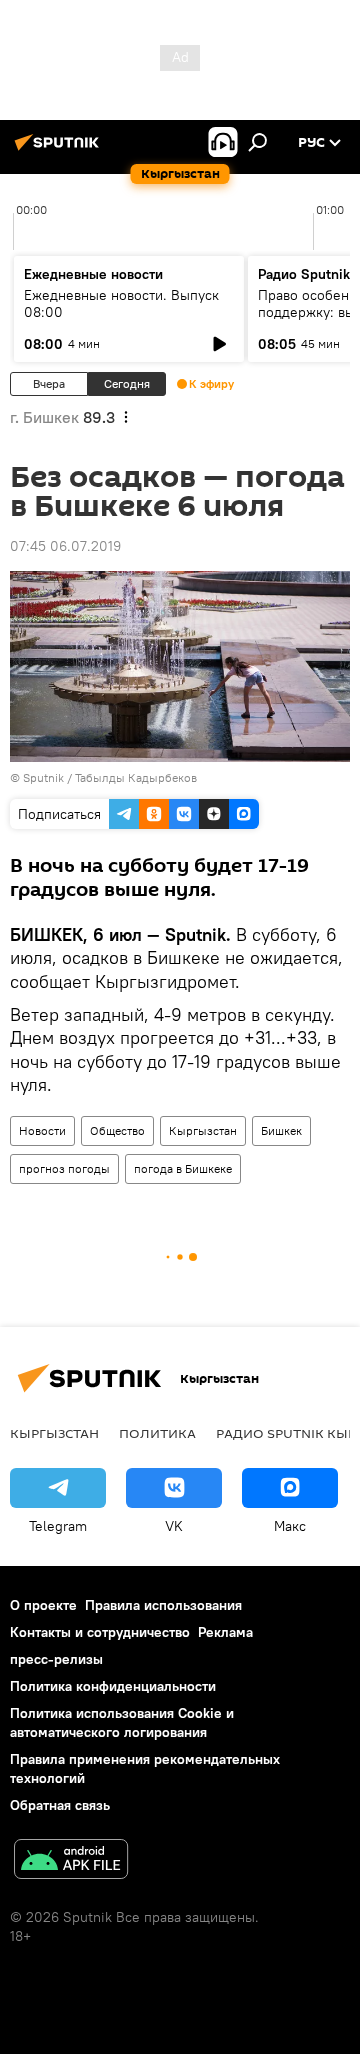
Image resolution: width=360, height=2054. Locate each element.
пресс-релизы (56, 1659)
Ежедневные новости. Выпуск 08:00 (121, 303)
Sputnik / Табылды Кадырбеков (110, 777)
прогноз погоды (64, 1168)
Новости (42, 1130)
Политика (157, 1433)
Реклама (225, 1632)
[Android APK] (71, 1861)
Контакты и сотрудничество (100, 1632)
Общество (117, 1130)
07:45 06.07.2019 (65, 546)
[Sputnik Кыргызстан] (60, 150)
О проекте (43, 1605)
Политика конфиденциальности (113, 1686)
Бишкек (281, 1130)
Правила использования (163, 1605)
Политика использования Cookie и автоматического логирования (122, 1722)
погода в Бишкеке (183, 1168)
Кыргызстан (203, 1130)
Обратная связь (60, 1805)
